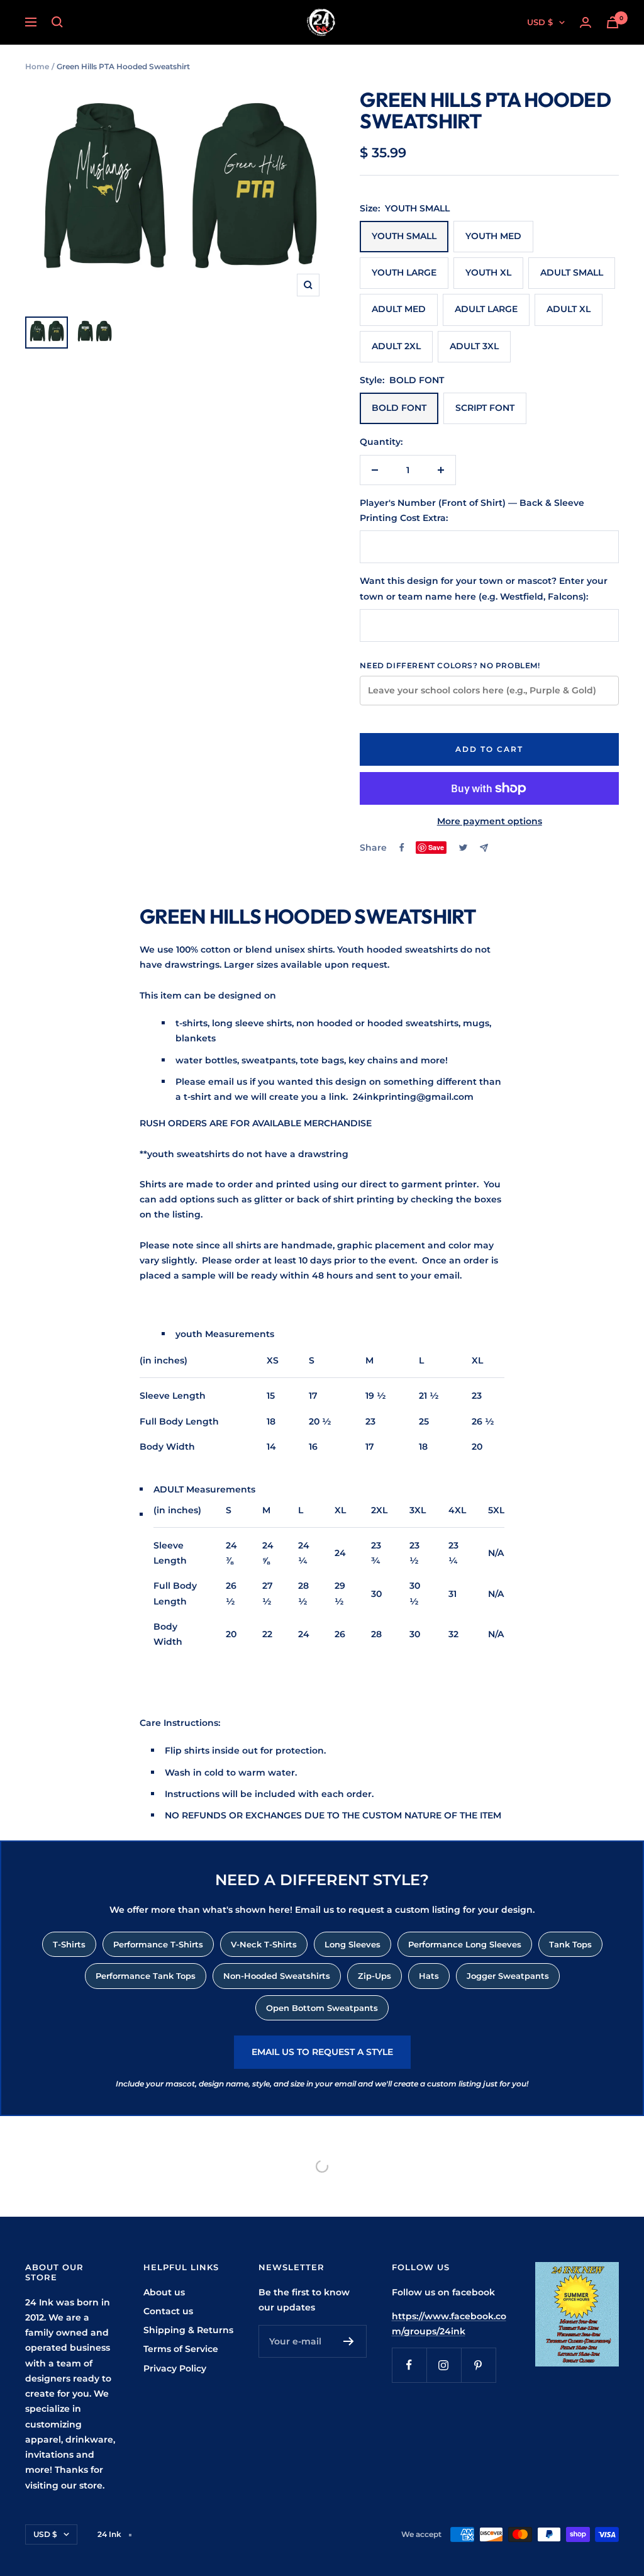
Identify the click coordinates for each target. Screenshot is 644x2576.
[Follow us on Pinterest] (478, 2365)
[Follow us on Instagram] (444, 2365)
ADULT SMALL (572, 272)
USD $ (540, 22)
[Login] (586, 22)
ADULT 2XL (396, 346)
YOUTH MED (493, 236)
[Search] (57, 22)
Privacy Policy (175, 2368)
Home (37, 66)
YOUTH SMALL (404, 236)
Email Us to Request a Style (322, 2052)
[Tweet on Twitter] (463, 848)
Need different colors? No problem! (450, 665)
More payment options (490, 821)
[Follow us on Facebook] (409, 2365)
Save (436, 847)
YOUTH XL (488, 272)
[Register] (349, 2341)
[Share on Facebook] (402, 848)
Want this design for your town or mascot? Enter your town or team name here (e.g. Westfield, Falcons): (484, 588)
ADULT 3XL (474, 346)
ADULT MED (399, 309)
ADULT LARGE (486, 309)
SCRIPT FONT (485, 408)
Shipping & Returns (188, 2330)
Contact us (168, 2311)
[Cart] (613, 22)
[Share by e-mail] (484, 848)
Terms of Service (181, 2349)
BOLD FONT (399, 408)
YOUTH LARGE (404, 272)
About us (164, 2292)
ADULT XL (569, 309)
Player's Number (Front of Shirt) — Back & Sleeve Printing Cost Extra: (472, 510)
